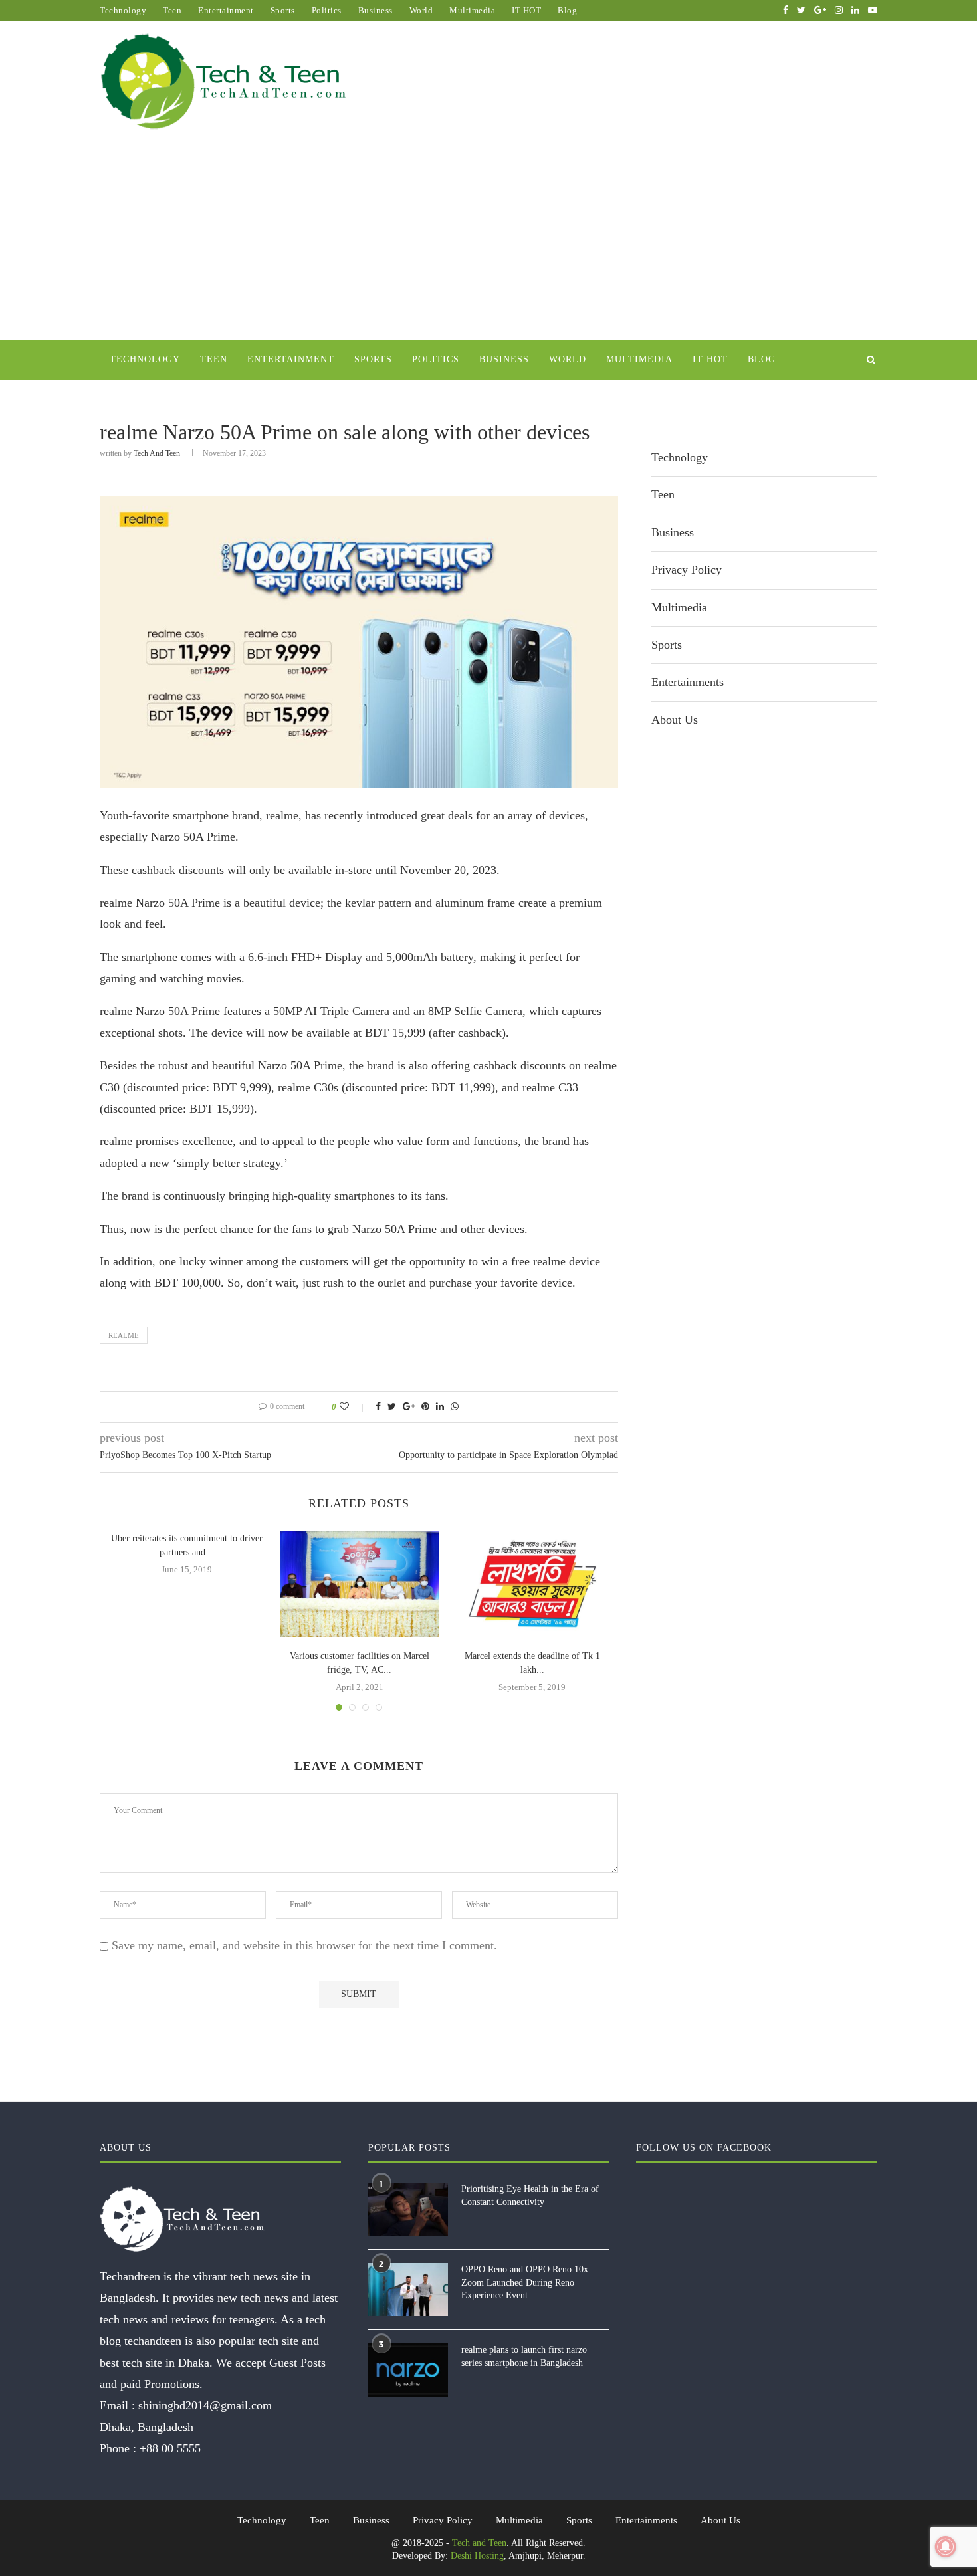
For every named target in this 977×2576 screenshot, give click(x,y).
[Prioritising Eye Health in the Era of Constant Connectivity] (408, 2209)
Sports (283, 10)
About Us (675, 720)
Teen (172, 10)
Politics (327, 10)
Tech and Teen (157, 453)
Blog (567, 10)
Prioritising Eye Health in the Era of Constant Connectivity (530, 2196)
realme (124, 1335)
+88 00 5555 (170, 2448)
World (421, 10)
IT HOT (526, 10)
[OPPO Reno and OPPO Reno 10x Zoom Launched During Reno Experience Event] (408, 2290)
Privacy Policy (687, 570)
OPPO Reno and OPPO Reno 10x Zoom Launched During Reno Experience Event (525, 2282)
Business (376, 10)
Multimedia (472, 10)
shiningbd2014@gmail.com (205, 2405)
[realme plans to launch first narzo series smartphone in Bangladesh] (408, 2370)
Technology (123, 10)
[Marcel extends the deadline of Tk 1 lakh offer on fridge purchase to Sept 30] (532, 1584)
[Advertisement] (489, 241)
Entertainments (688, 682)
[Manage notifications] (946, 2547)
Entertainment (226, 10)
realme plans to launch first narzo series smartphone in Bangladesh (524, 2356)
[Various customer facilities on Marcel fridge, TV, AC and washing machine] (360, 1584)
